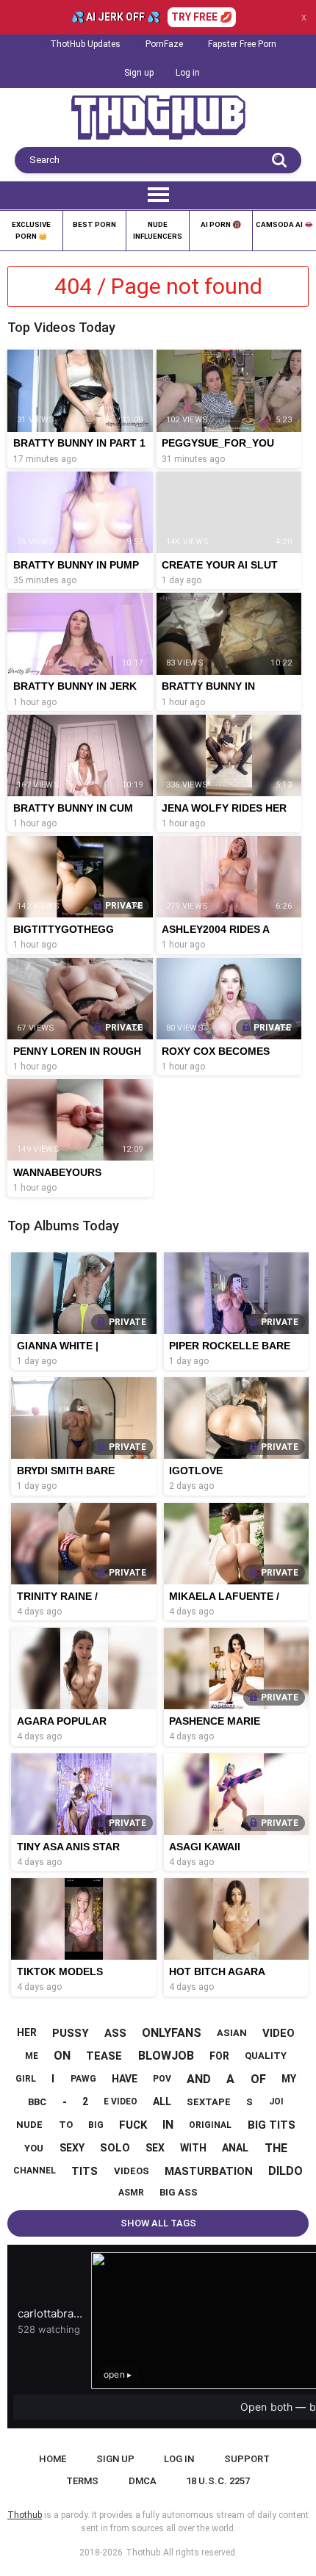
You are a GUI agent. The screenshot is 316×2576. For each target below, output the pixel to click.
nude (29, 2125)
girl (26, 2079)
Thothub (143, 2552)
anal (235, 2148)
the (276, 2148)
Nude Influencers (158, 230)
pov (162, 2079)
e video (121, 2101)
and (199, 2079)
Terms (82, 2481)
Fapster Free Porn (242, 44)
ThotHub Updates (85, 44)
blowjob (166, 2056)
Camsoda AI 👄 (284, 224)
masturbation (209, 2171)
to (66, 2125)
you (34, 2148)
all (162, 2101)
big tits (272, 2125)
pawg (83, 2079)
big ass (179, 2192)
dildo (286, 2171)
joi (276, 2101)
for (219, 2056)
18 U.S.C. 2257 (218, 2481)
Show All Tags (158, 2223)
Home (53, 2459)
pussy (71, 2033)
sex (155, 2148)
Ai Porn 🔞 (221, 224)
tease (104, 2056)
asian (232, 2033)
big (96, 2125)
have (125, 2079)
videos (132, 2171)
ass (115, 2033)
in (168, 2125)
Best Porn (94, 224)
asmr (131, 2193)
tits (85, 2171)
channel (35, 2171)
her (27, 2032)
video (279, 2033)
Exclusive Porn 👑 (31, 230)
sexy (72, 2148)
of (258, 2079)
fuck (133, 2125)
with (193, 2148)
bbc (37, 2102)
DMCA (143, 2481)
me (32, 2056)
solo (115, 2148)
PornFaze (164, 44)
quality (266, 2056)
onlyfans (172, 2033)
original (210, 2125)
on (62, 2056)
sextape (209, 2102)
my (289, 2079)
